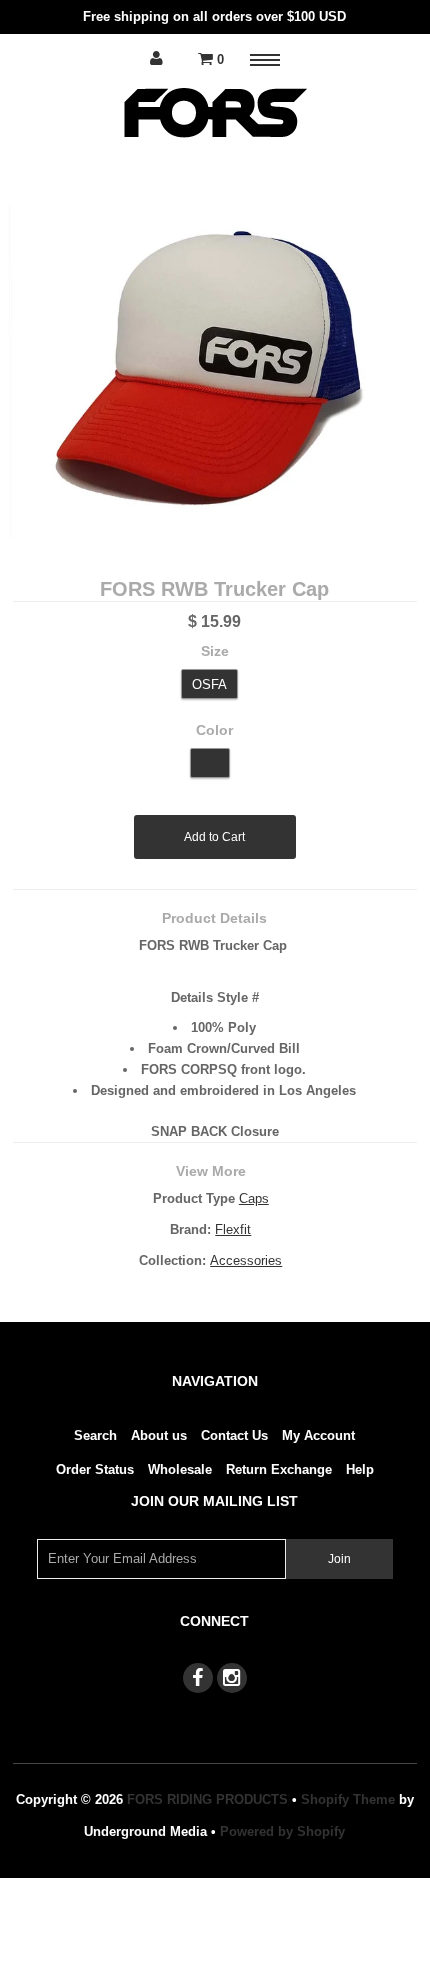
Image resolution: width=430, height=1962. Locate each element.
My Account (318, 1435)
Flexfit (233, 1229)
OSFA (209, 684)
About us (159, 1435)
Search (95, 1435)
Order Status (95, 1469)
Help (360, 1469)
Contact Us (234, 1435)
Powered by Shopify (282, 1831)
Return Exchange (279, 1469)
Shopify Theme (348, 1799)
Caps (254, 1198)
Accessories (246, 1260)
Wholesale (180, 1469)
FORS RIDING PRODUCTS (207, 1799)
